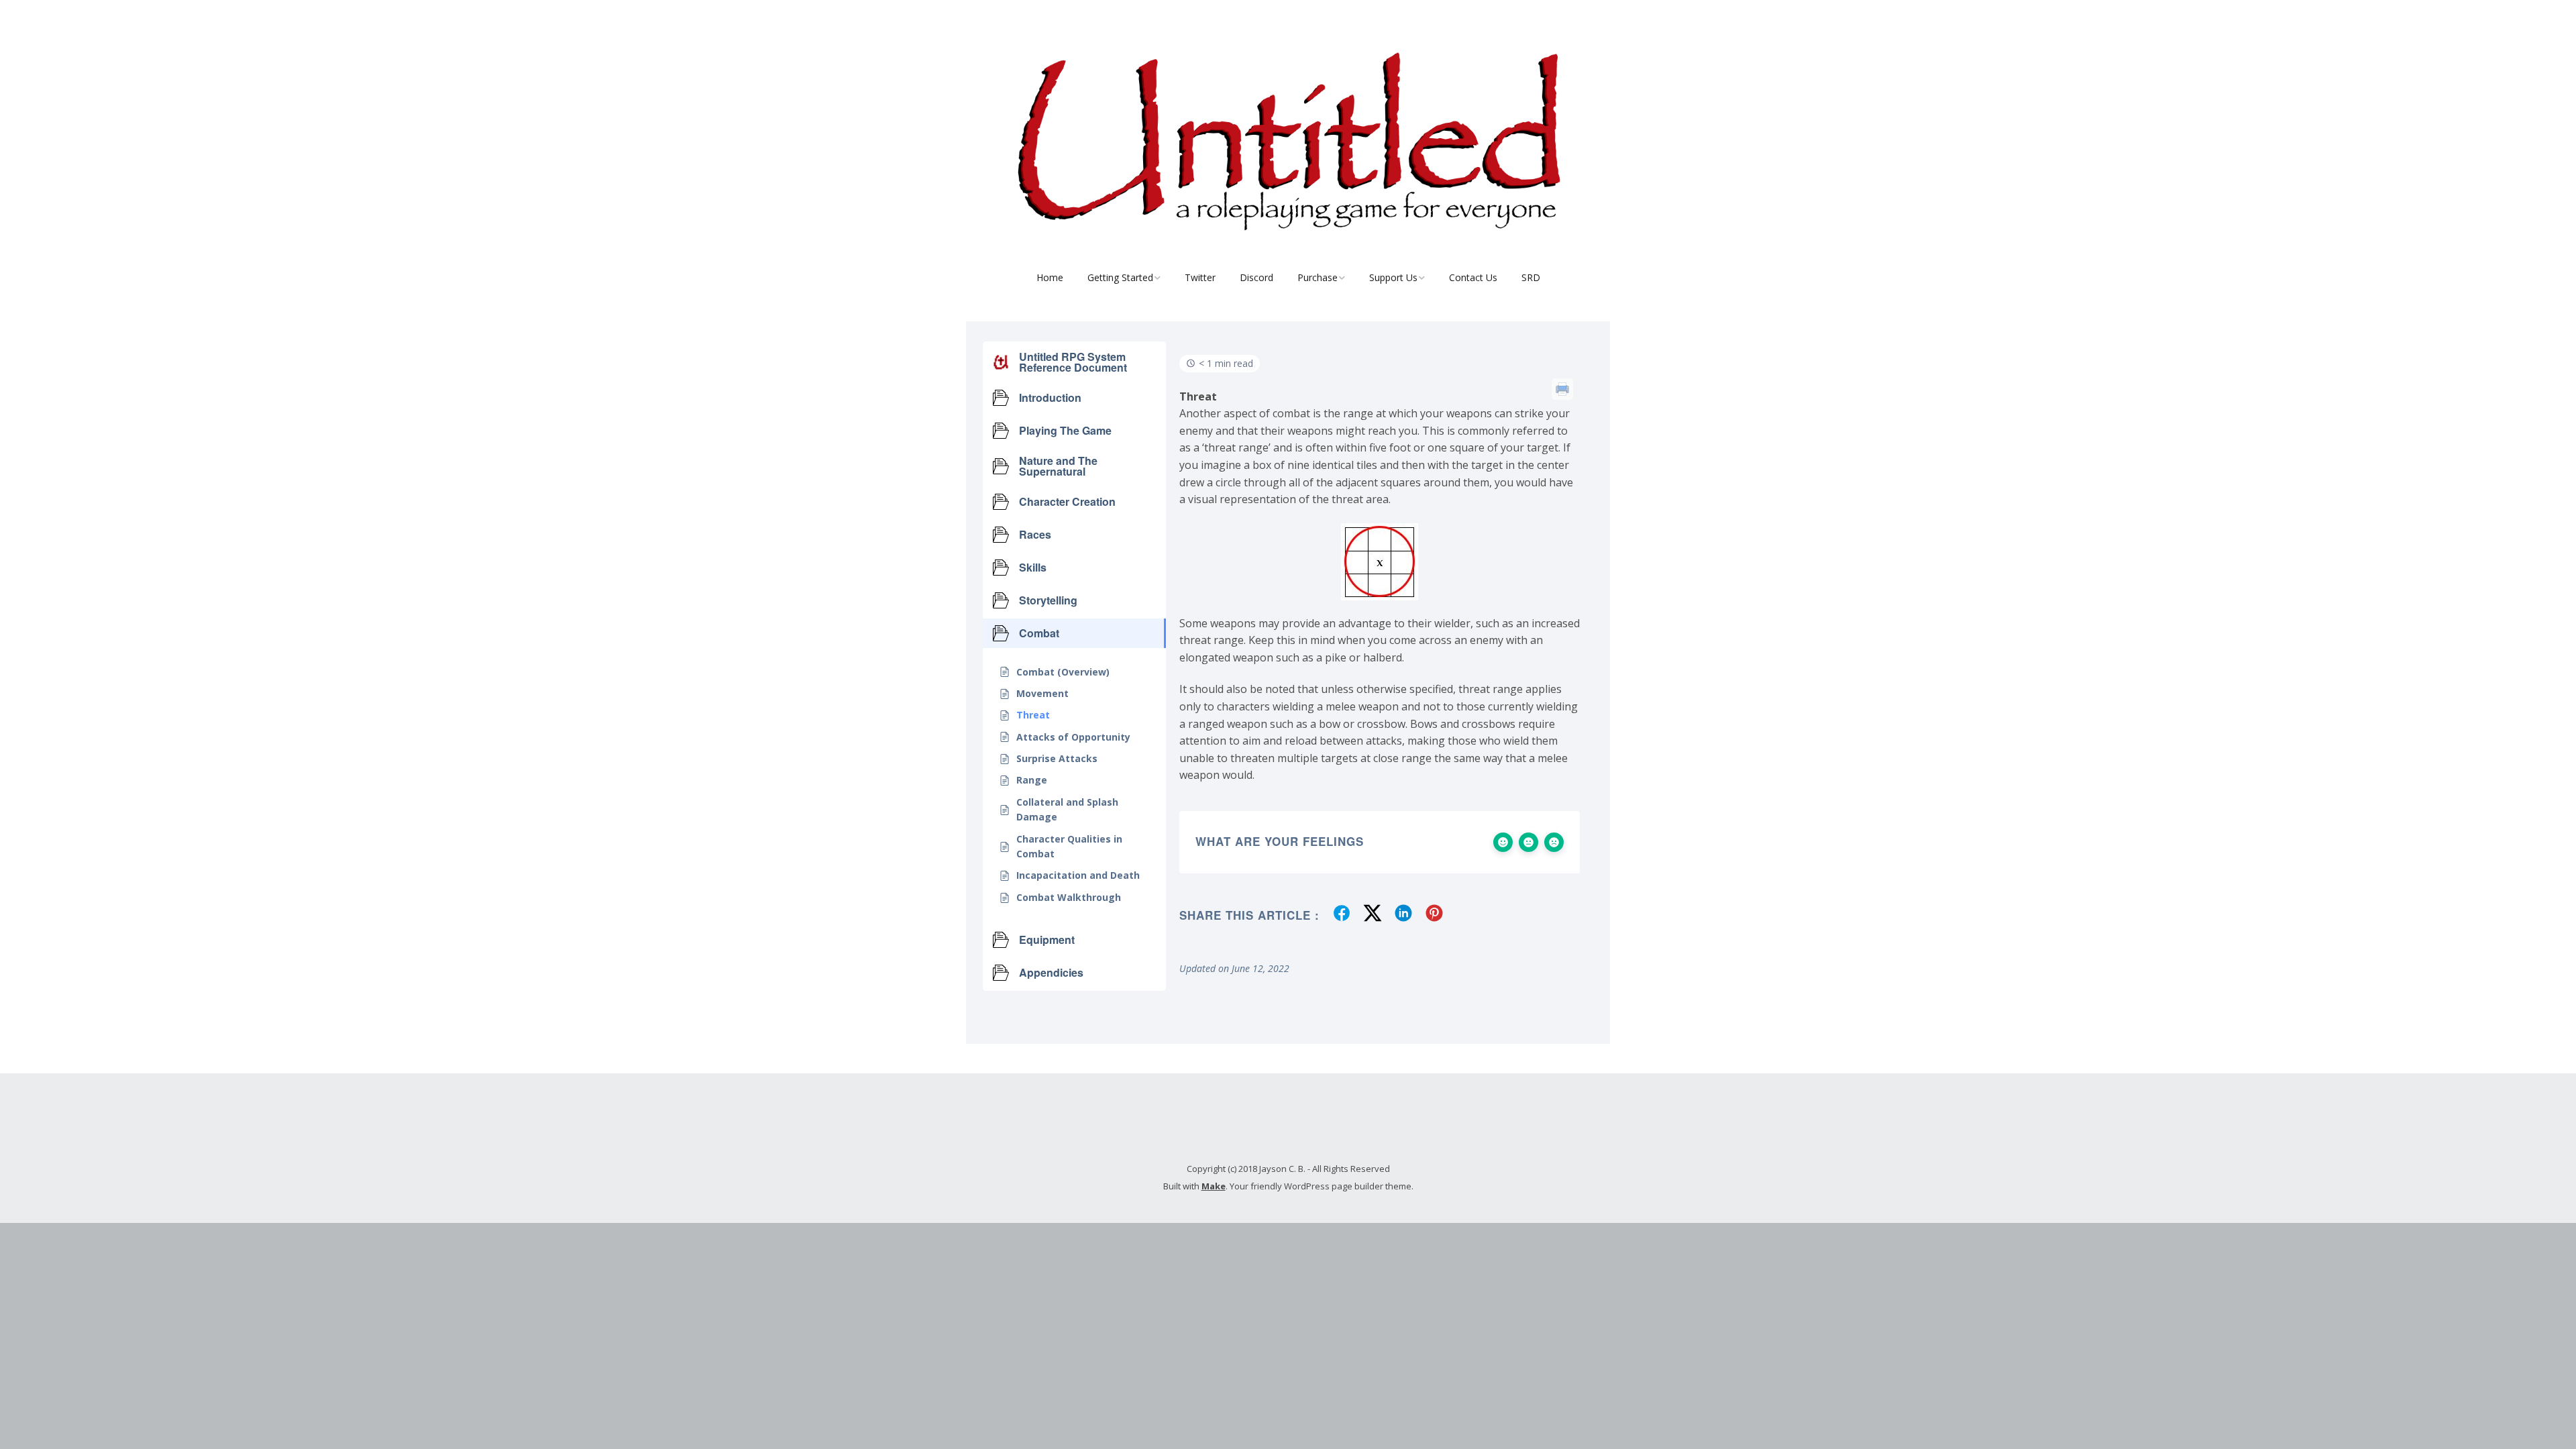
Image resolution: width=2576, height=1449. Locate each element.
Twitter (1200, 277)
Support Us (1393, 277)
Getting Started (1120, 277)
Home (1050, 277)
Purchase (1318, 277)
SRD (1531, 277)
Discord (1256, 277)
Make (1214, 1186)
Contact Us (1473, 277)
